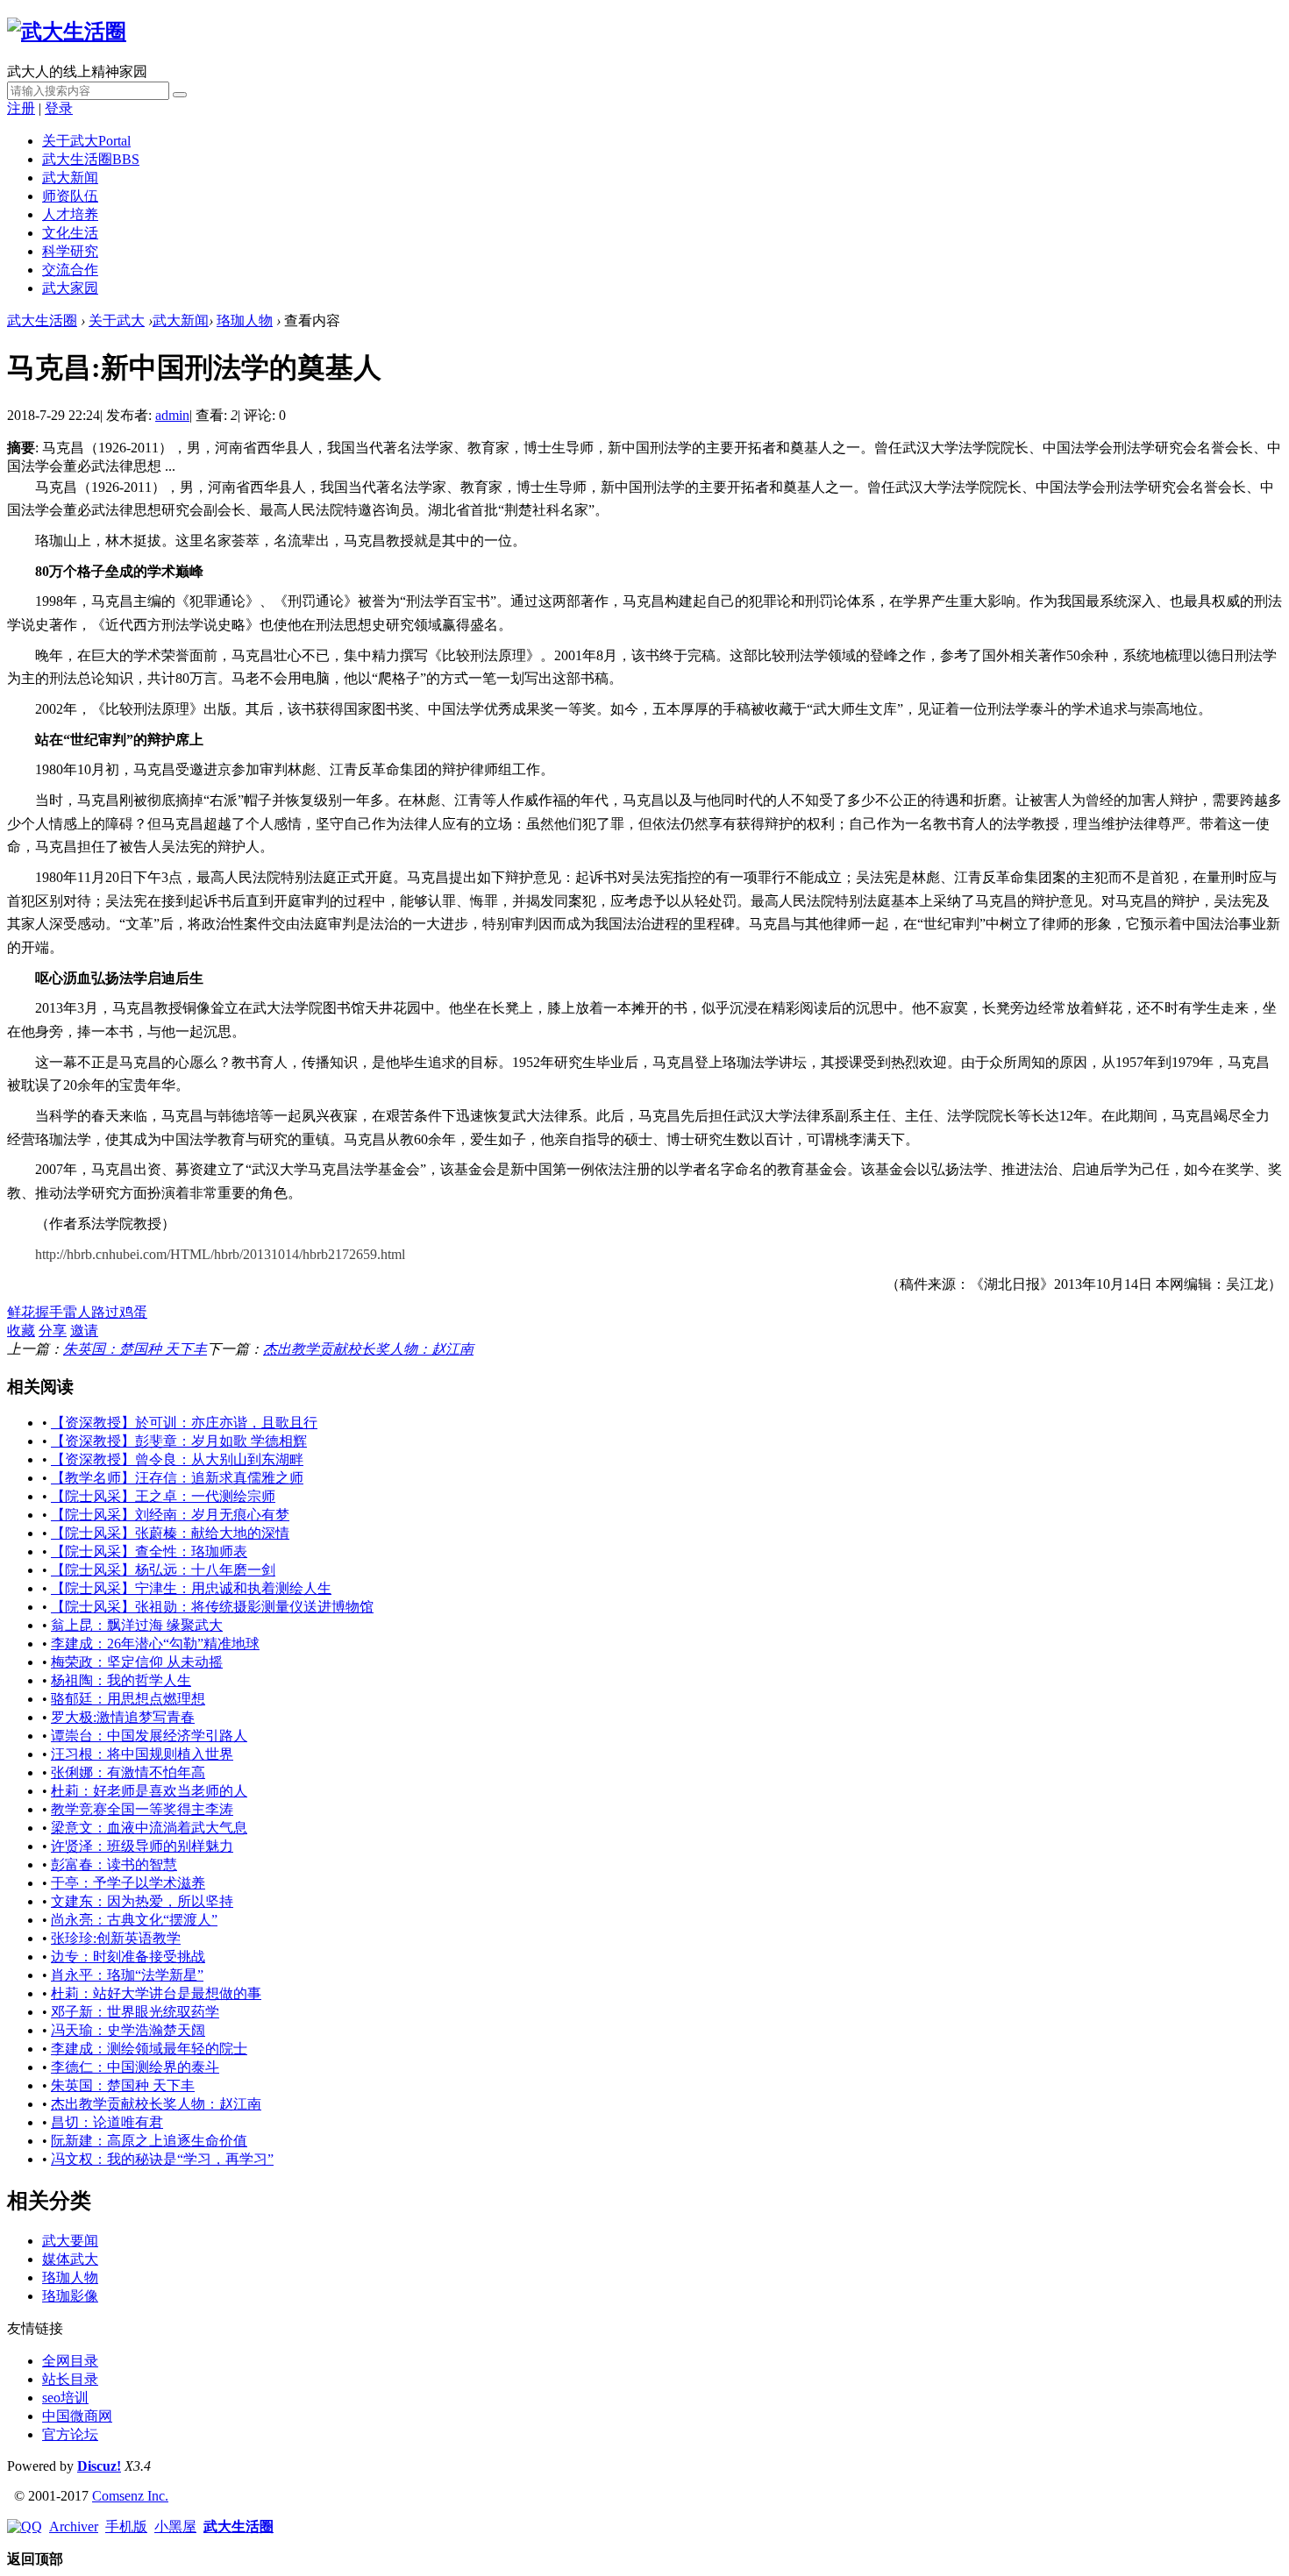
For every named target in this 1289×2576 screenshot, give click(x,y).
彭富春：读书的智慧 (114, 1864)
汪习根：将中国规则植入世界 (142, 1754)
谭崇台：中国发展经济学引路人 (149, 1736)
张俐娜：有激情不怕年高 (128, 1772)
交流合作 (70, 270)
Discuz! (99, 2466)
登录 (59, 108)
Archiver (74, 2526)
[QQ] (25, 2526)
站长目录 (70, 2379)
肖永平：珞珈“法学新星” (127, 1975)
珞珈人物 (245, 320)
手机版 (126, 2526)
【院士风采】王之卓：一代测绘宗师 (163, 1496)
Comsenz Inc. (130, 2496)
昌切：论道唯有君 (107, 2122)
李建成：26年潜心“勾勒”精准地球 (155, 1644)
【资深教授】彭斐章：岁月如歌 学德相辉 (179, 1441)
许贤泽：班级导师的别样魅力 (142, 1846)
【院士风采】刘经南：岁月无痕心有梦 (170, 1515)
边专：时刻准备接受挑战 (128, 1957)
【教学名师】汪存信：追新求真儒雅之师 (177, 1478)
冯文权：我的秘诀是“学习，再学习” (162, 2159)
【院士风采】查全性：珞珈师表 (149, 1551)
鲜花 (21, 1312)
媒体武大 (70, 2259)
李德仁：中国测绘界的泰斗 (135, 2067)
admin (172, 415)
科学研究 (70, 251)
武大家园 (70, 288)
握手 (49, 1312)
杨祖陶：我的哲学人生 (121, 1680)
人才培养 (70, 214)
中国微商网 (77, 2416)
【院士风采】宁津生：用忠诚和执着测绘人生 (191, 1588)
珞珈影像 (70, 2296)
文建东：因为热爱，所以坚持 (142, 1901)
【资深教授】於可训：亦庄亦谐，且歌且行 (184, 1423)
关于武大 (86, 141)
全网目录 (70, 2361)
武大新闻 (70, 178)
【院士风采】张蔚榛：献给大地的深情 (170, 1533)
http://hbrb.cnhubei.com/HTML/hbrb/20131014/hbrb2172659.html (220, 1254)
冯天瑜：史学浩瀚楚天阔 (128, 2030)
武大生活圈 (91, 159)
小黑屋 (175, 2526)
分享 (53, 1331)
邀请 (84, 1331)
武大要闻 (70, 2241)
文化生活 (70, 233)
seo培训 (65, 2398)
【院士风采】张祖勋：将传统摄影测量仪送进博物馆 (212, 1607)
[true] (180, 95)
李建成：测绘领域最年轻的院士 (149, 2049)
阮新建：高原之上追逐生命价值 (149, 2141)
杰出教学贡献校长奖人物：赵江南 (368, 1349)
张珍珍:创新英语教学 (116, 1938)
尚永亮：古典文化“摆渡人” (134, 1920)
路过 (105, 1312)
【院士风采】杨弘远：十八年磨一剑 (163, 1570)
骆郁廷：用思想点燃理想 (128, 1699)
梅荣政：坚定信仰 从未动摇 (137, 1662)
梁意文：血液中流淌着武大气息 (149, 1828)
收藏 (21, 1331)
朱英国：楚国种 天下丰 (135, 1349)
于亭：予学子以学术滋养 (128, 1883)
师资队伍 (70, 196)
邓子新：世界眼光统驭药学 (135, 2012)
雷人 (77, 1312)
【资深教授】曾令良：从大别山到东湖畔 (177, 1459)
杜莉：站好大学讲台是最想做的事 (156, 1993)
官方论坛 (70, 2434)
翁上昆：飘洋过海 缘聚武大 (137, 1625)
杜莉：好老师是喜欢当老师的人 (149, 1791)
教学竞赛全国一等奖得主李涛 (142, 1809)
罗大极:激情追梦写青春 (123, 1717)
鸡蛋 (133, 1312)
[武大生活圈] (67, 32)
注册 (21, 108)
